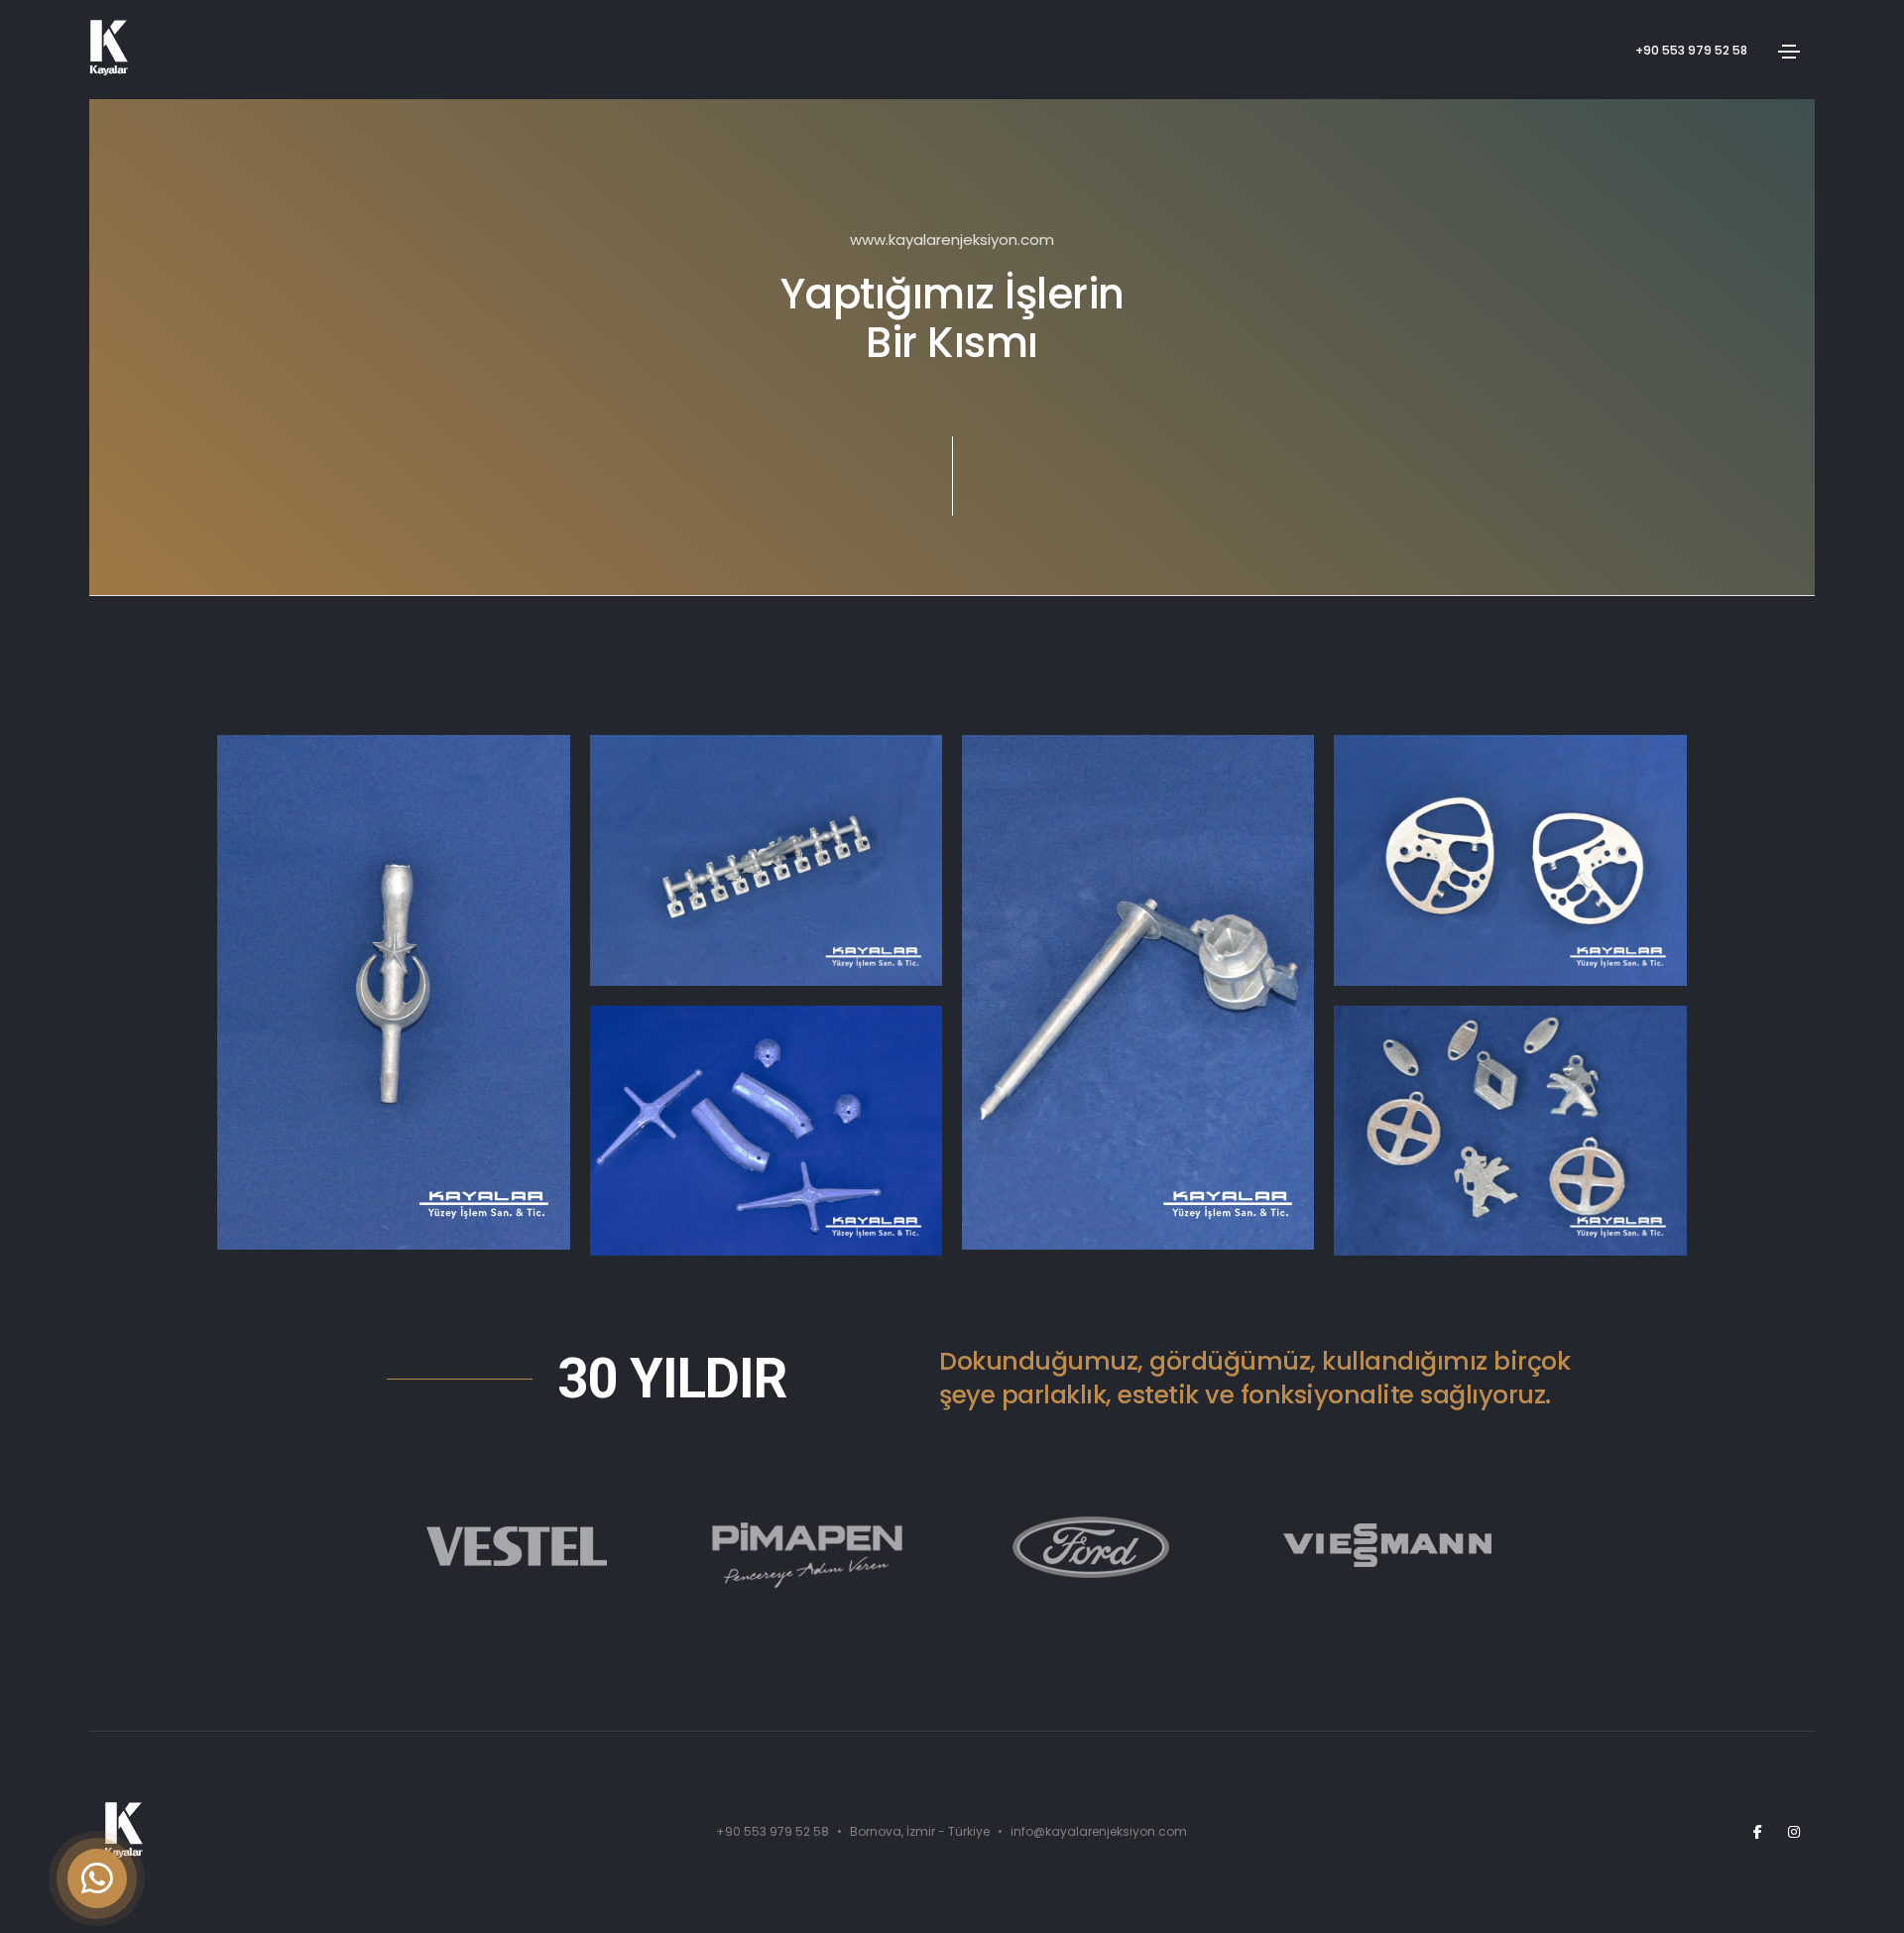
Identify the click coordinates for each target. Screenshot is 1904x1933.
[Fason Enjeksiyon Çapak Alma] (766, 860)
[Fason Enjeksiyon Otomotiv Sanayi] (1510, 1131)
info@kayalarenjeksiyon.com (1099, 1831)
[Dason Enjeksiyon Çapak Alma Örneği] (766, 1131)
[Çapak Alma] (393, 992)
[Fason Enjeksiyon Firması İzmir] (1510, 860)
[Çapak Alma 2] (1138, 992)
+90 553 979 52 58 (1691, 50)
